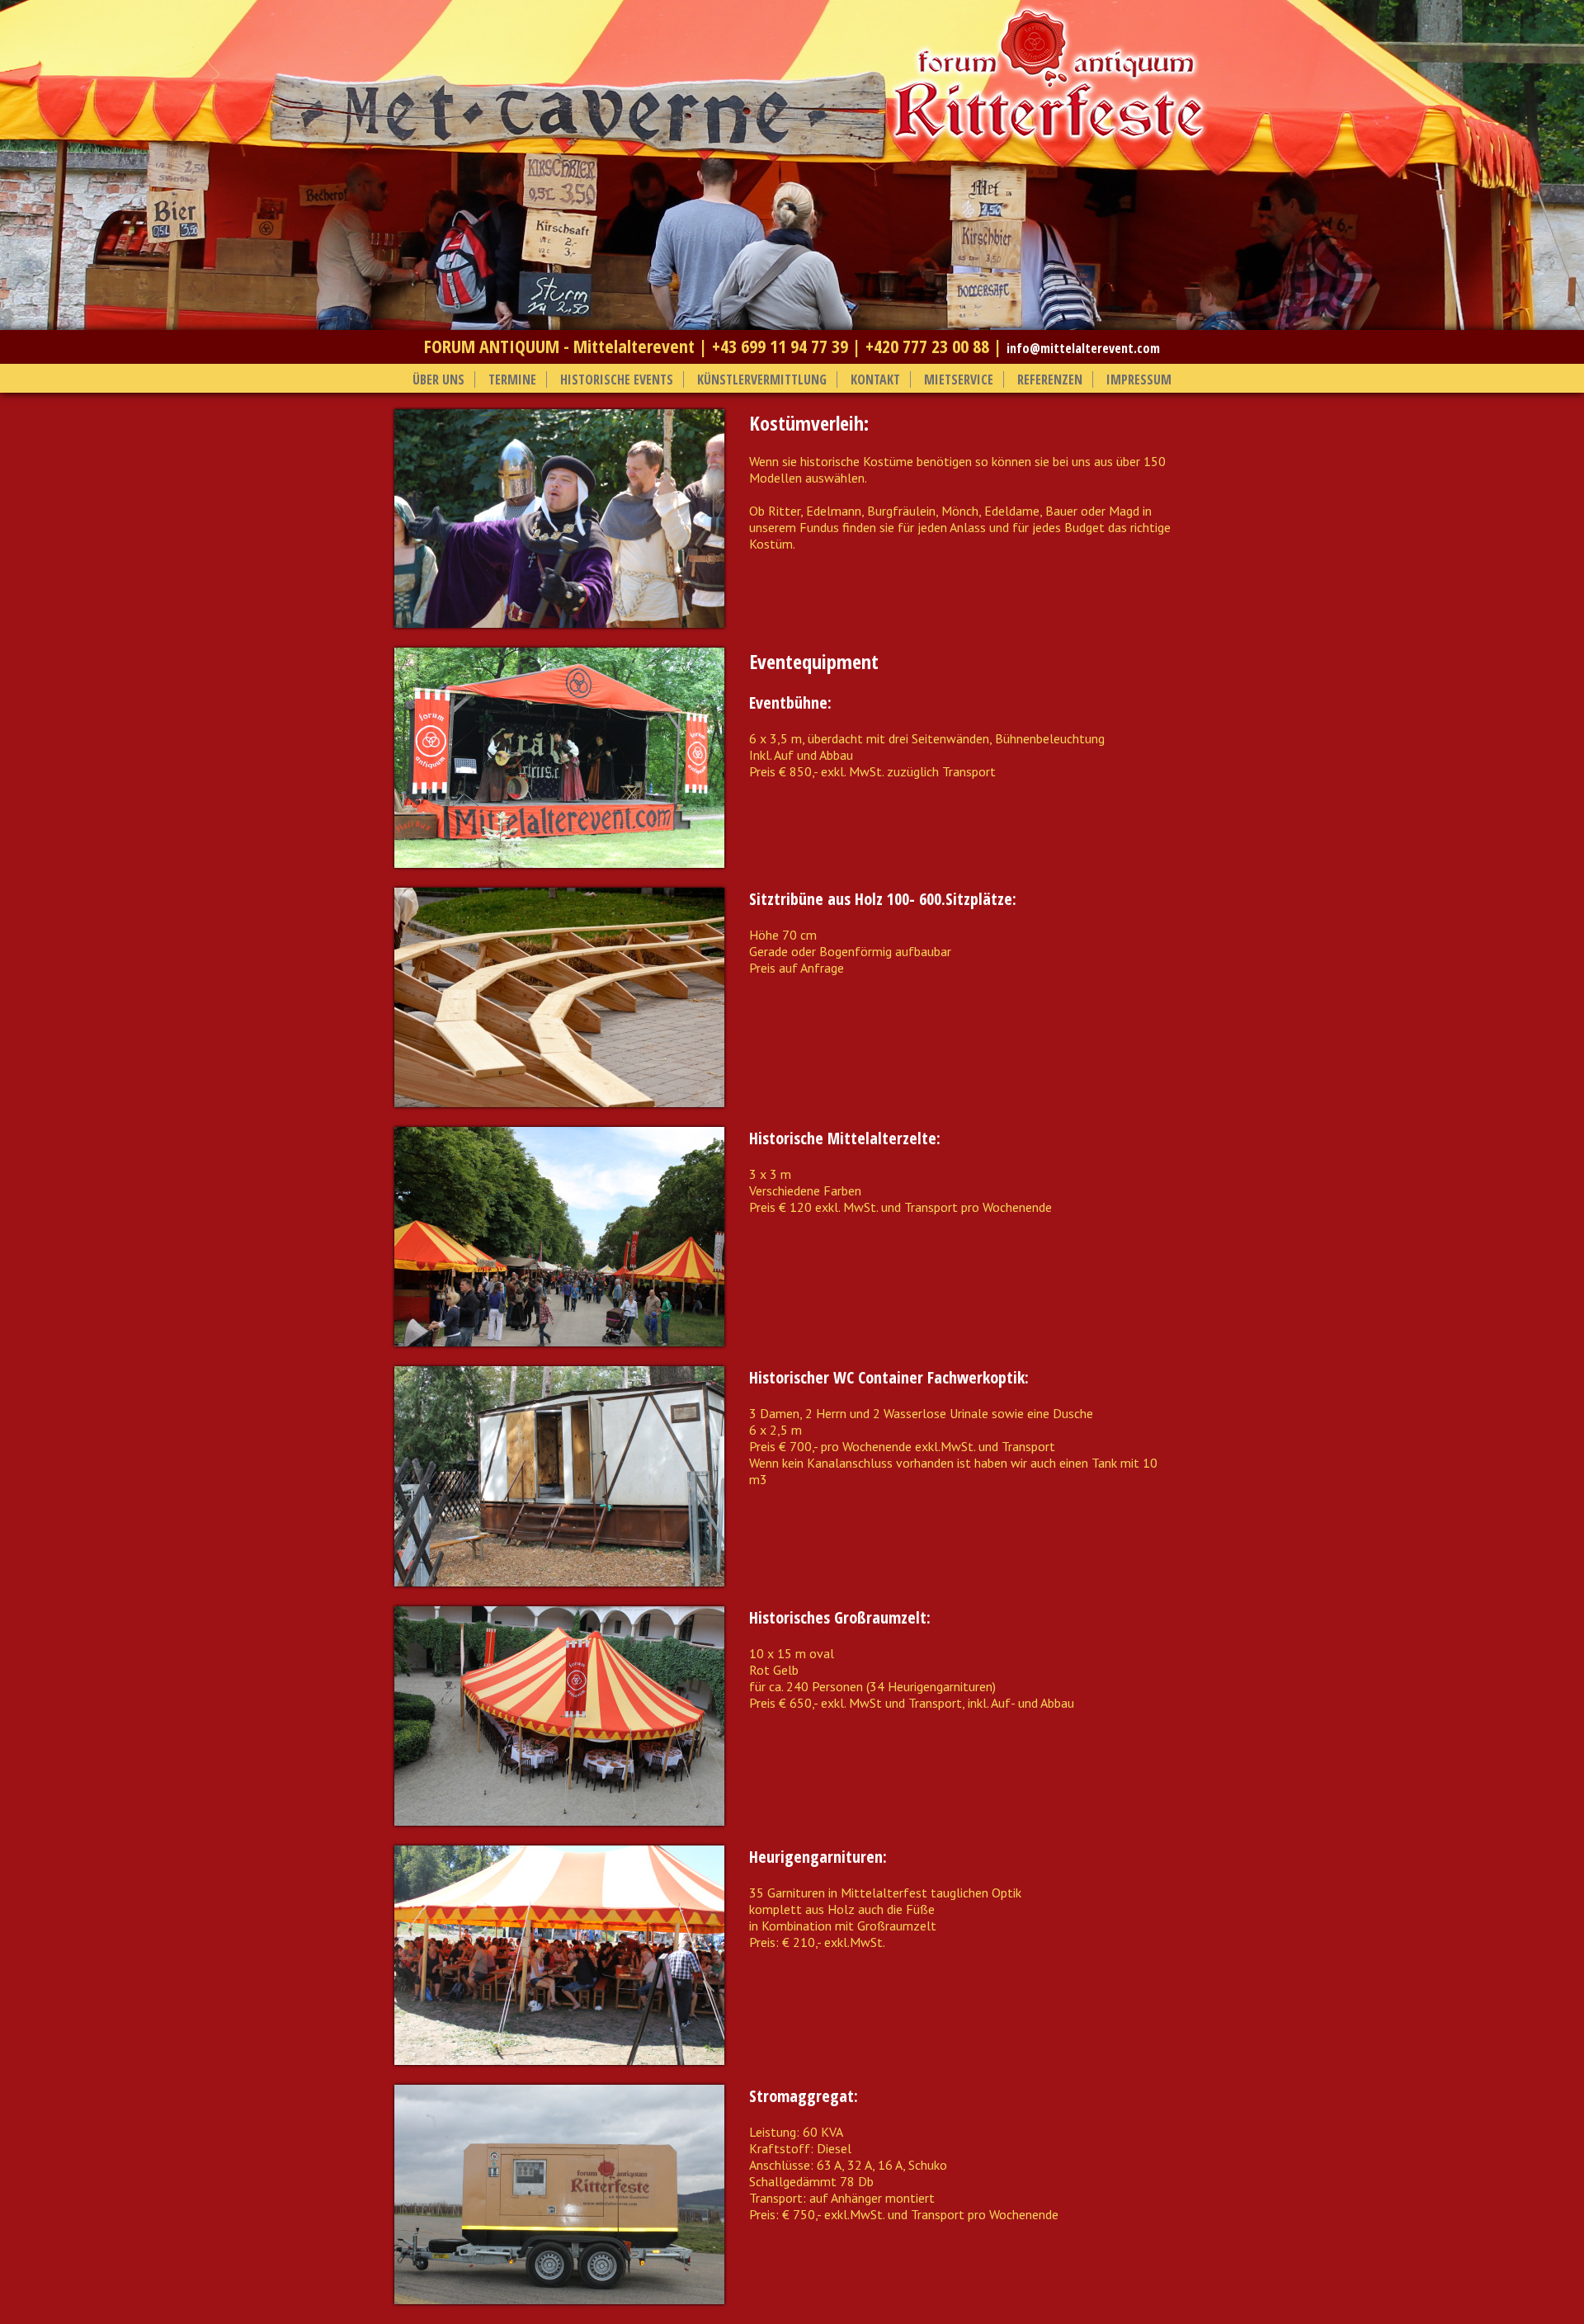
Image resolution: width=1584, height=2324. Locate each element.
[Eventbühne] (559, 863)
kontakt (875, 379)
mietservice (959, 379)
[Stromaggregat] (559, 2299)
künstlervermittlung (762, 379)
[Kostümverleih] (559, 623)
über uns (438, 379)
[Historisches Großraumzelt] (559, 1821)
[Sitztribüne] (559, 1102)
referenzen (1050, 379)
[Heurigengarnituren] (559, 2060)
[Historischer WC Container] (559, 1582)
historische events (617, 379)
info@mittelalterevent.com (1083, 348)
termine (512, 379)
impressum (1139, 379)
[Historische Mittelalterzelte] (559, 1341)
